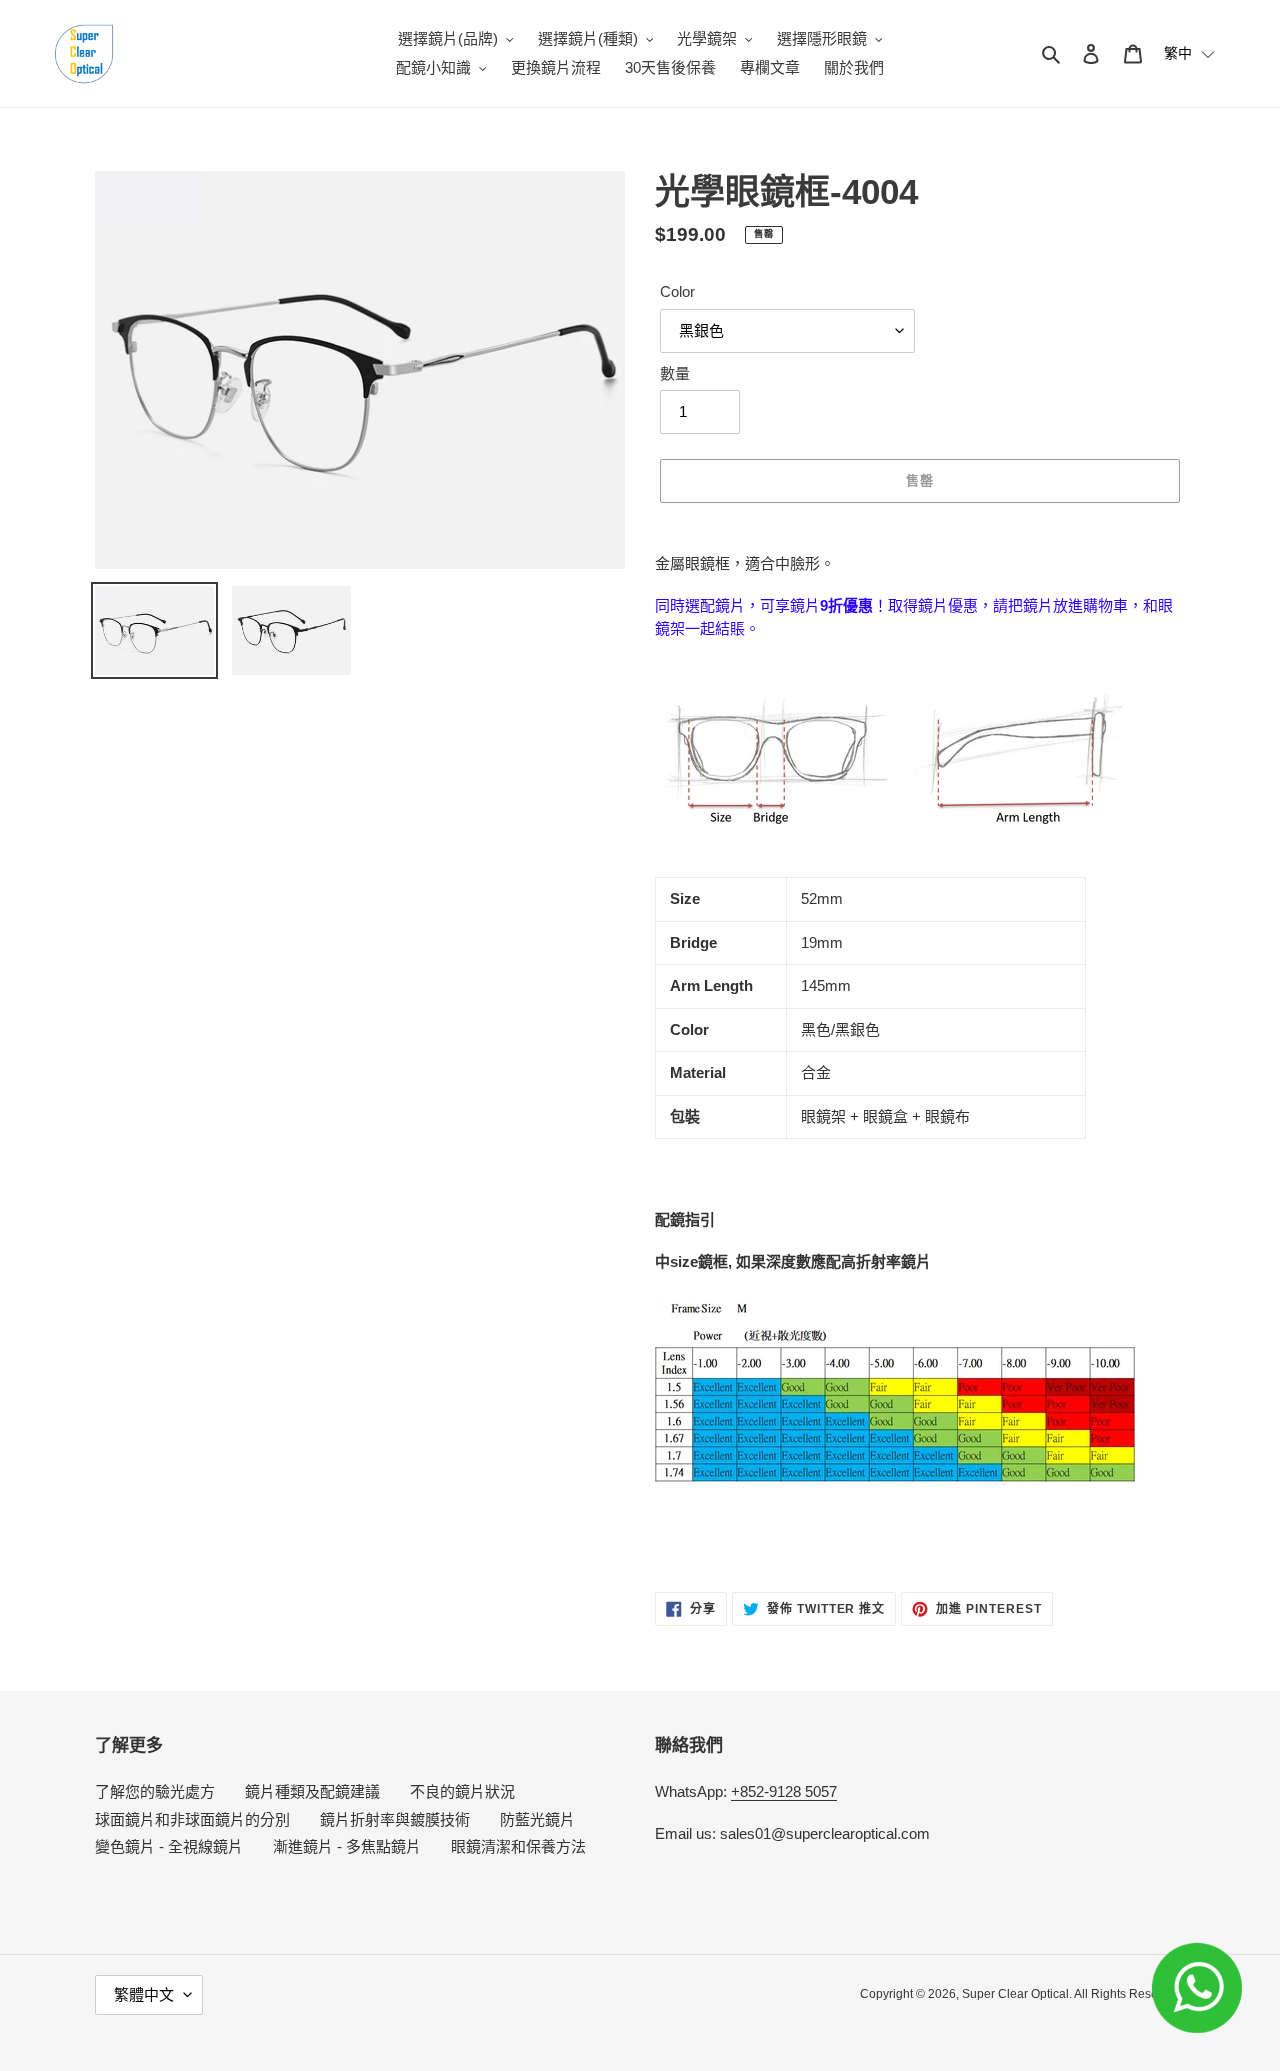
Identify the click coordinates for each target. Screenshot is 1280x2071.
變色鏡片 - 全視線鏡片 (169, 1846)
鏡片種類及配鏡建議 (312, 1791)
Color (677, 291)
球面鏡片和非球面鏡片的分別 (192, 1819)
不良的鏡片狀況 (462, 1791)
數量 (675, 373)
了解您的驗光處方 (155, 1791)
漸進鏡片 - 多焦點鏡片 (347, 1846)
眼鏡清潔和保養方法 (518, 1846)
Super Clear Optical (1015, 1994)
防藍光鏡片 (537, 1819)
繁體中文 (144, 1994)
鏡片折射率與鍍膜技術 (395, 1819)
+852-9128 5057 (784, 1791)
